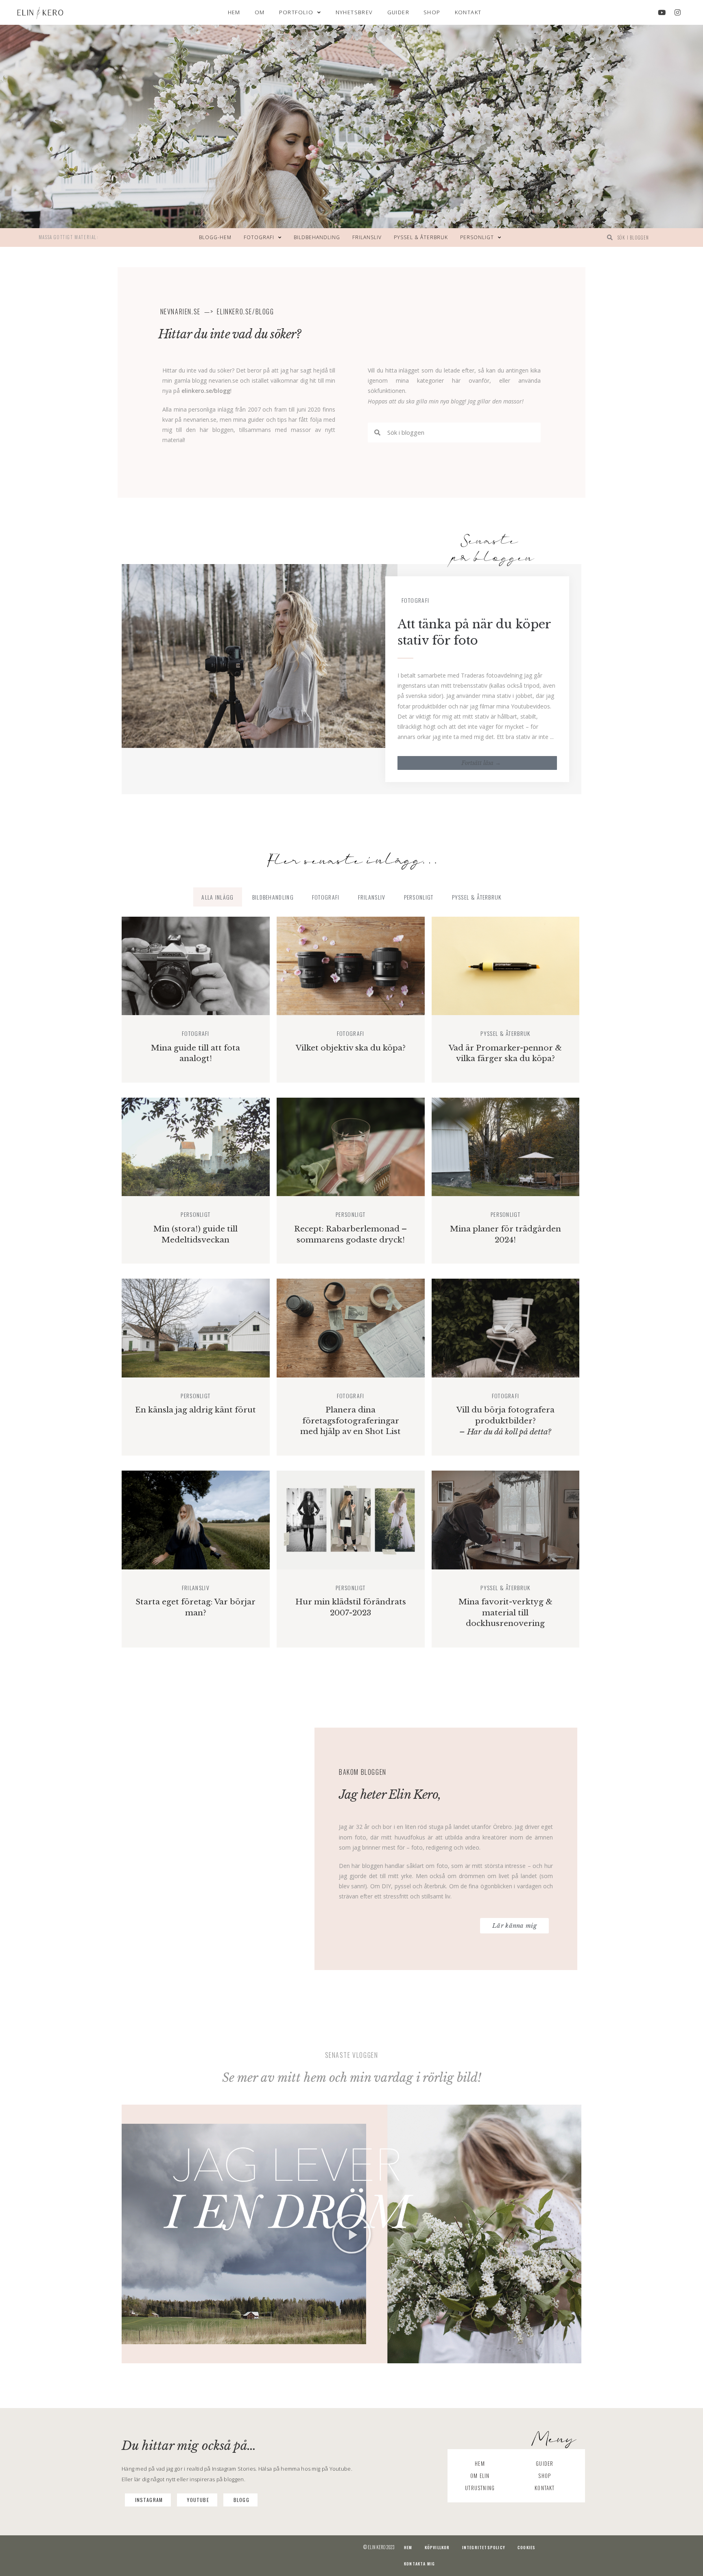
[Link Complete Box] (351, 679)
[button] (351, 2234)
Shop (432, 12)
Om (260, 12)
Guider (398, 12)
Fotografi (259, 237)
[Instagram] (677, 13)
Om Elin (480, 2476)
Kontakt (468, 12)
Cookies (526, 2547)
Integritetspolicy (484, 2547)
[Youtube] (662, 13)
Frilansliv (367, 237)
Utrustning (480, 2488)
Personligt (477, 237)
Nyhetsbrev (354, 12)
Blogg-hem (215, 237)
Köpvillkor (437, 2547)
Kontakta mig (419, 2564)
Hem (234, 12)
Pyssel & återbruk (421, 237)
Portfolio (296, 12)
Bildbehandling (317, 237)
